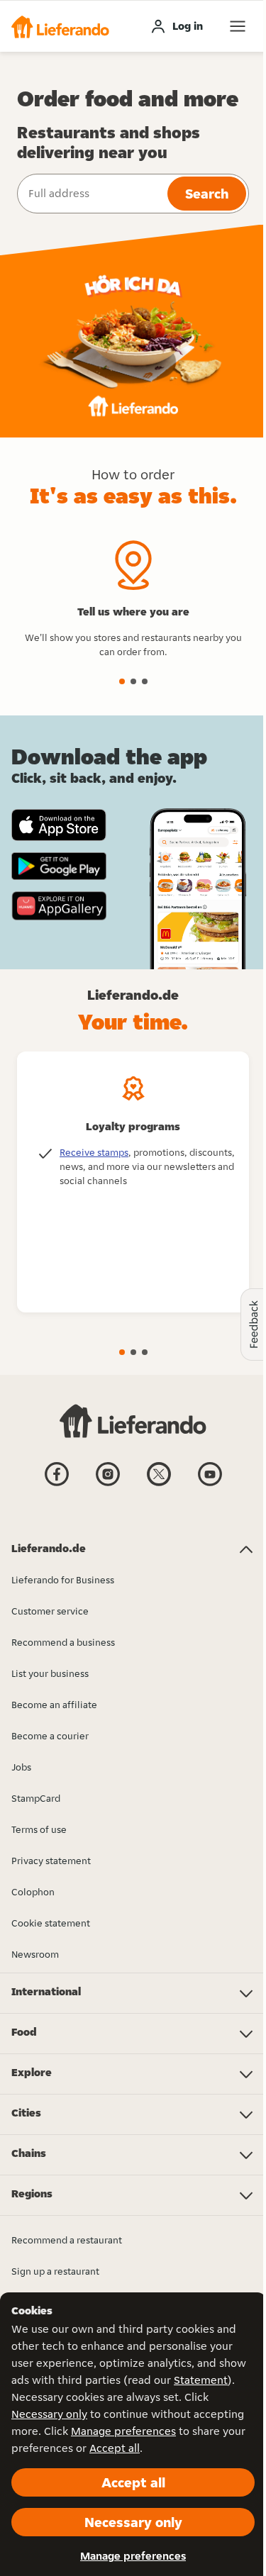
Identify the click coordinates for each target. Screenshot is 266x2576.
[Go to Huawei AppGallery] (59, 905)
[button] (60, 26)
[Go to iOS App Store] (59, 825)
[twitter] (159, 1485)
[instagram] (108, 1485)
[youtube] (210, 1485)
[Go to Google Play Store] (59, 866)
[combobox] (91, 194)
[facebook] (57, 1485)
